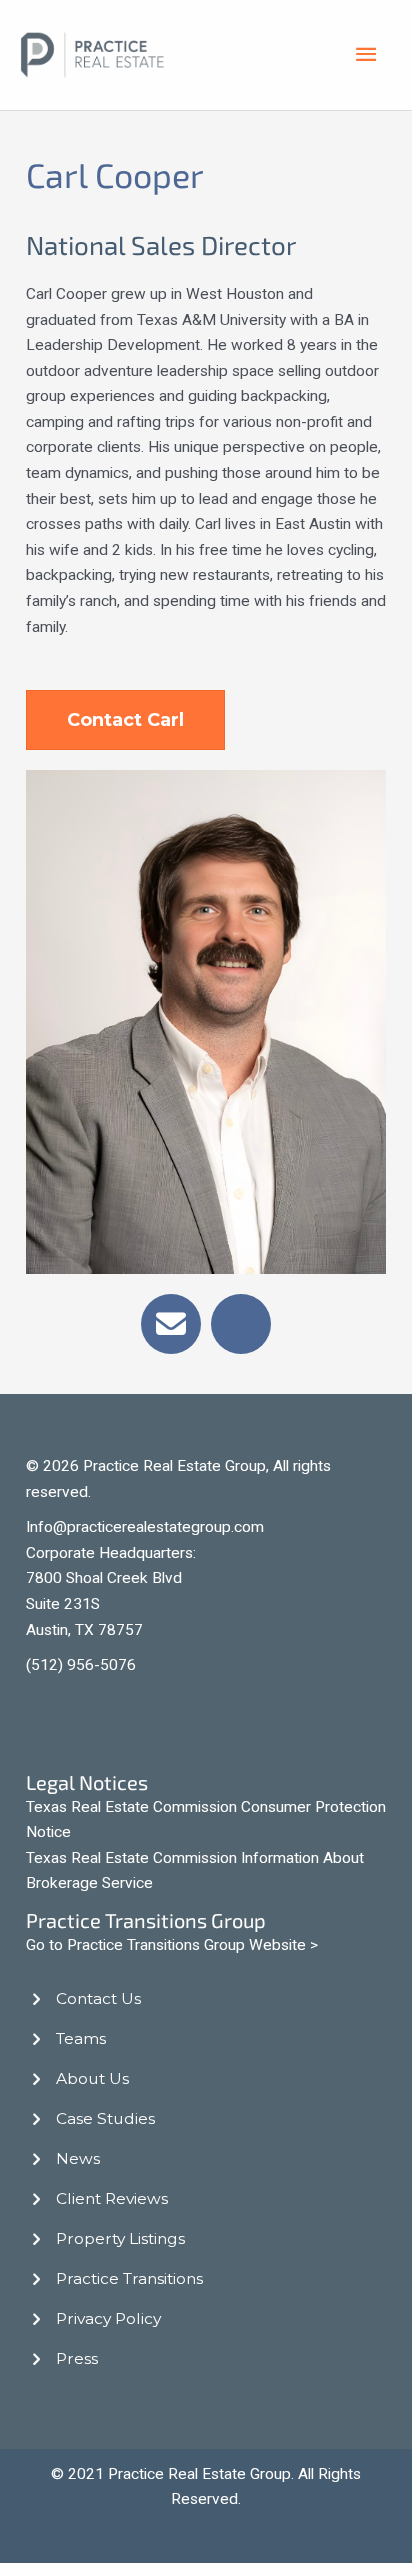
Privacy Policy (108, 2318)
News (78, 2158)
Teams (81, 2038)
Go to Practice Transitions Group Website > (172, 1945)
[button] (171, 1324)
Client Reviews (112, 2198)
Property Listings (120, 2238)
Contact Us (98, 1998)
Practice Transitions (129, 2278)
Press (77, 2358)
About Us (92, 2078)
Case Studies (105, 2118)
